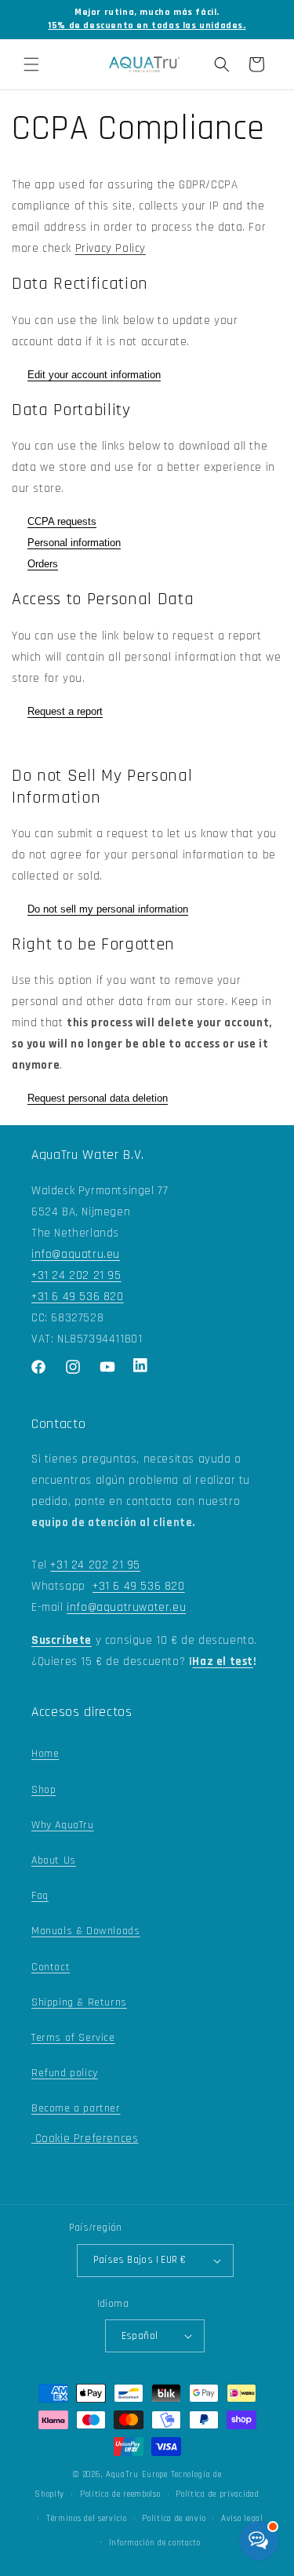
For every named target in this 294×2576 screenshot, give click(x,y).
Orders (43, 564)
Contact (51, 1967)
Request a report (65, 711)
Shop (44, 1790)
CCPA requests (62, 521)
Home (45, 1754)
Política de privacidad (217, 2494)
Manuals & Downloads (85, 1931)
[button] (31, 64)
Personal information (74, 543)
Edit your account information (94, 375)
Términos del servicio (87, 2519)
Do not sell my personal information (108, 909)
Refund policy (65, 2073)
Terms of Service (73, 2038)
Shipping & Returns (79, 2002)
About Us (54, 1860)
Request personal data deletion (98, 1098)
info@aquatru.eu (76, 1254)
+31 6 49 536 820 (78, 1297)
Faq (40, 1896)
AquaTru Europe (137, 2475)
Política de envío (174, 2519)
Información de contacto (155, 2543)
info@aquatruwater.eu (126, 1607)
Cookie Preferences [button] (85, 2139)
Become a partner (76, 2108)
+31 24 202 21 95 (76, 1275)
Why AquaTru (63, 1825)
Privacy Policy (111, 248)
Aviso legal (242, 2519)
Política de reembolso (120, 2494)
